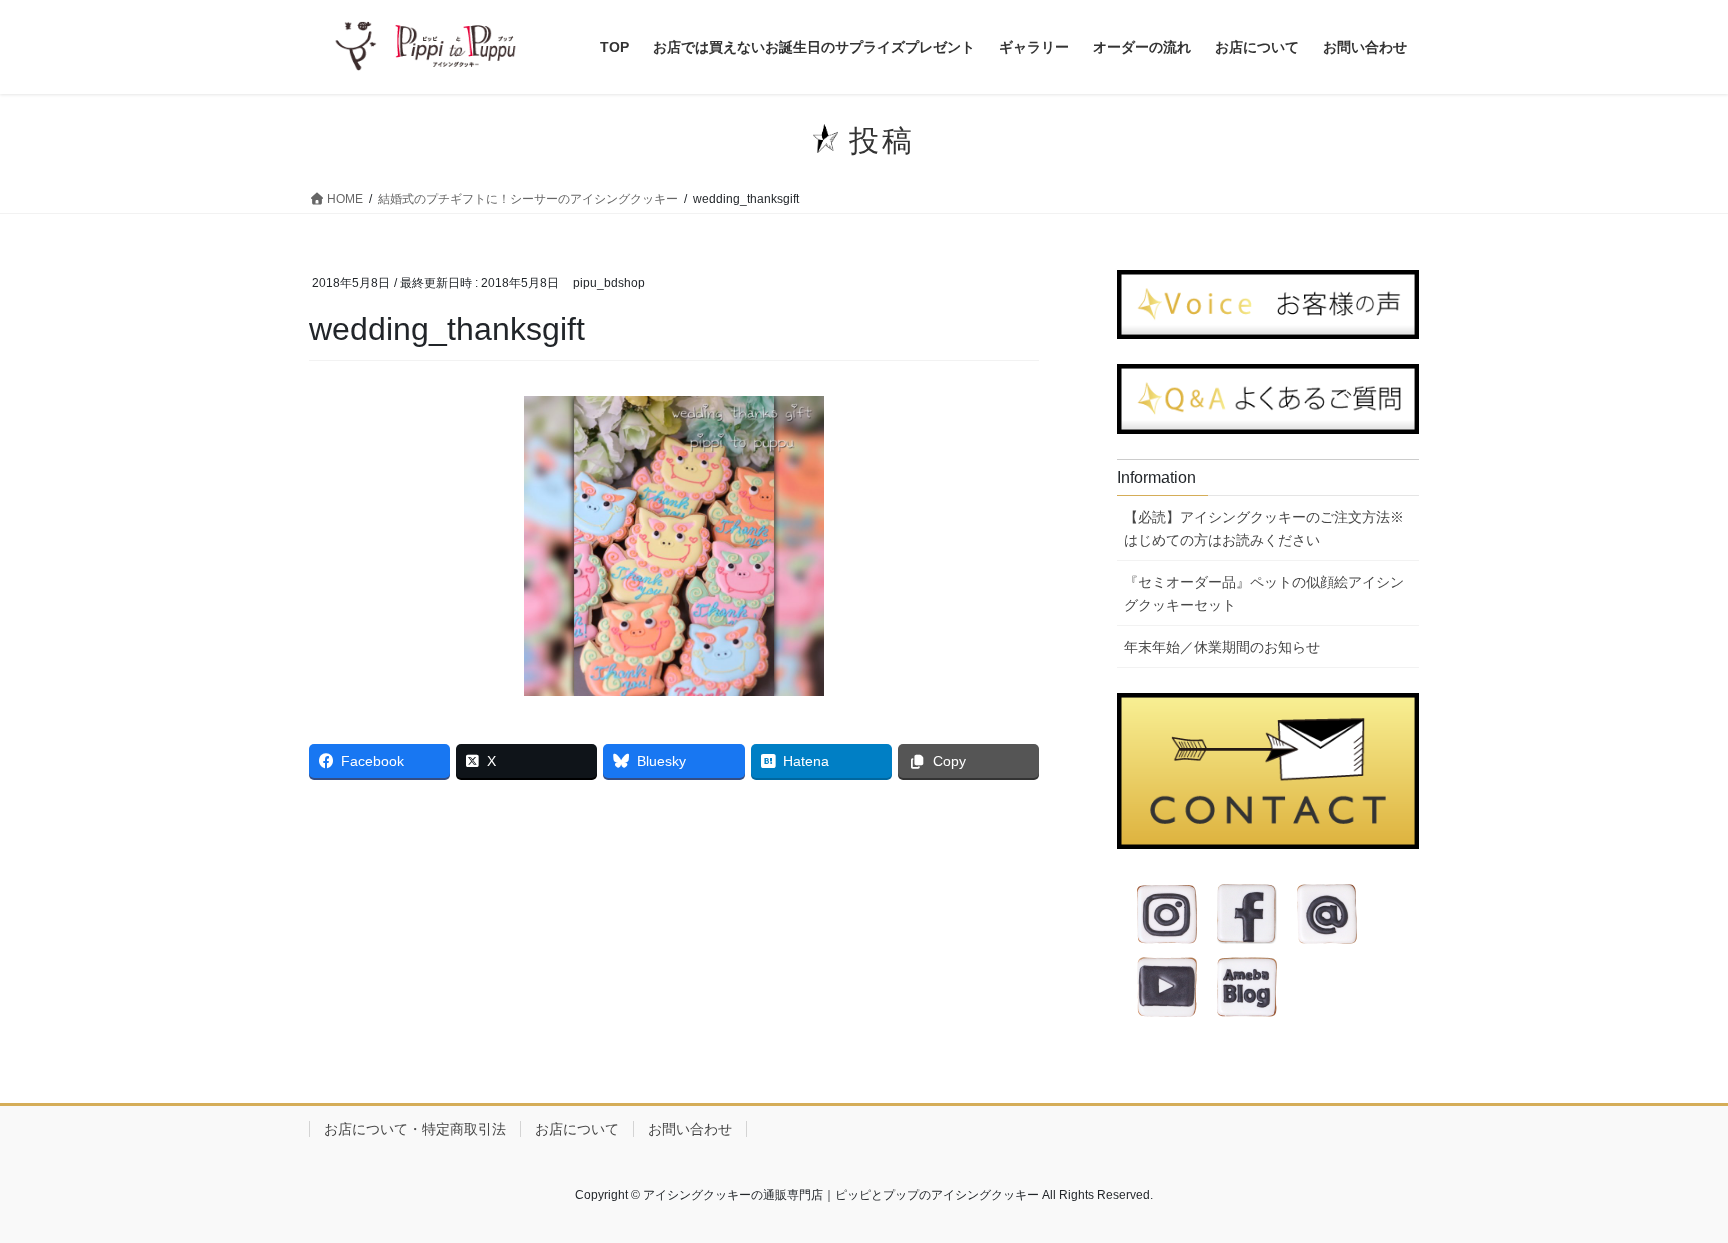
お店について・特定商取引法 (415, 1129)
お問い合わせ (690, 1129)
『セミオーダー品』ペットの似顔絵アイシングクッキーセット (1264, 593)
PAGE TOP (1669, 1188)
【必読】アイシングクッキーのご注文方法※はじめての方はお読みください (1264, 528)
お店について (577, 1129)
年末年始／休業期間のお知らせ (1222, 647)
